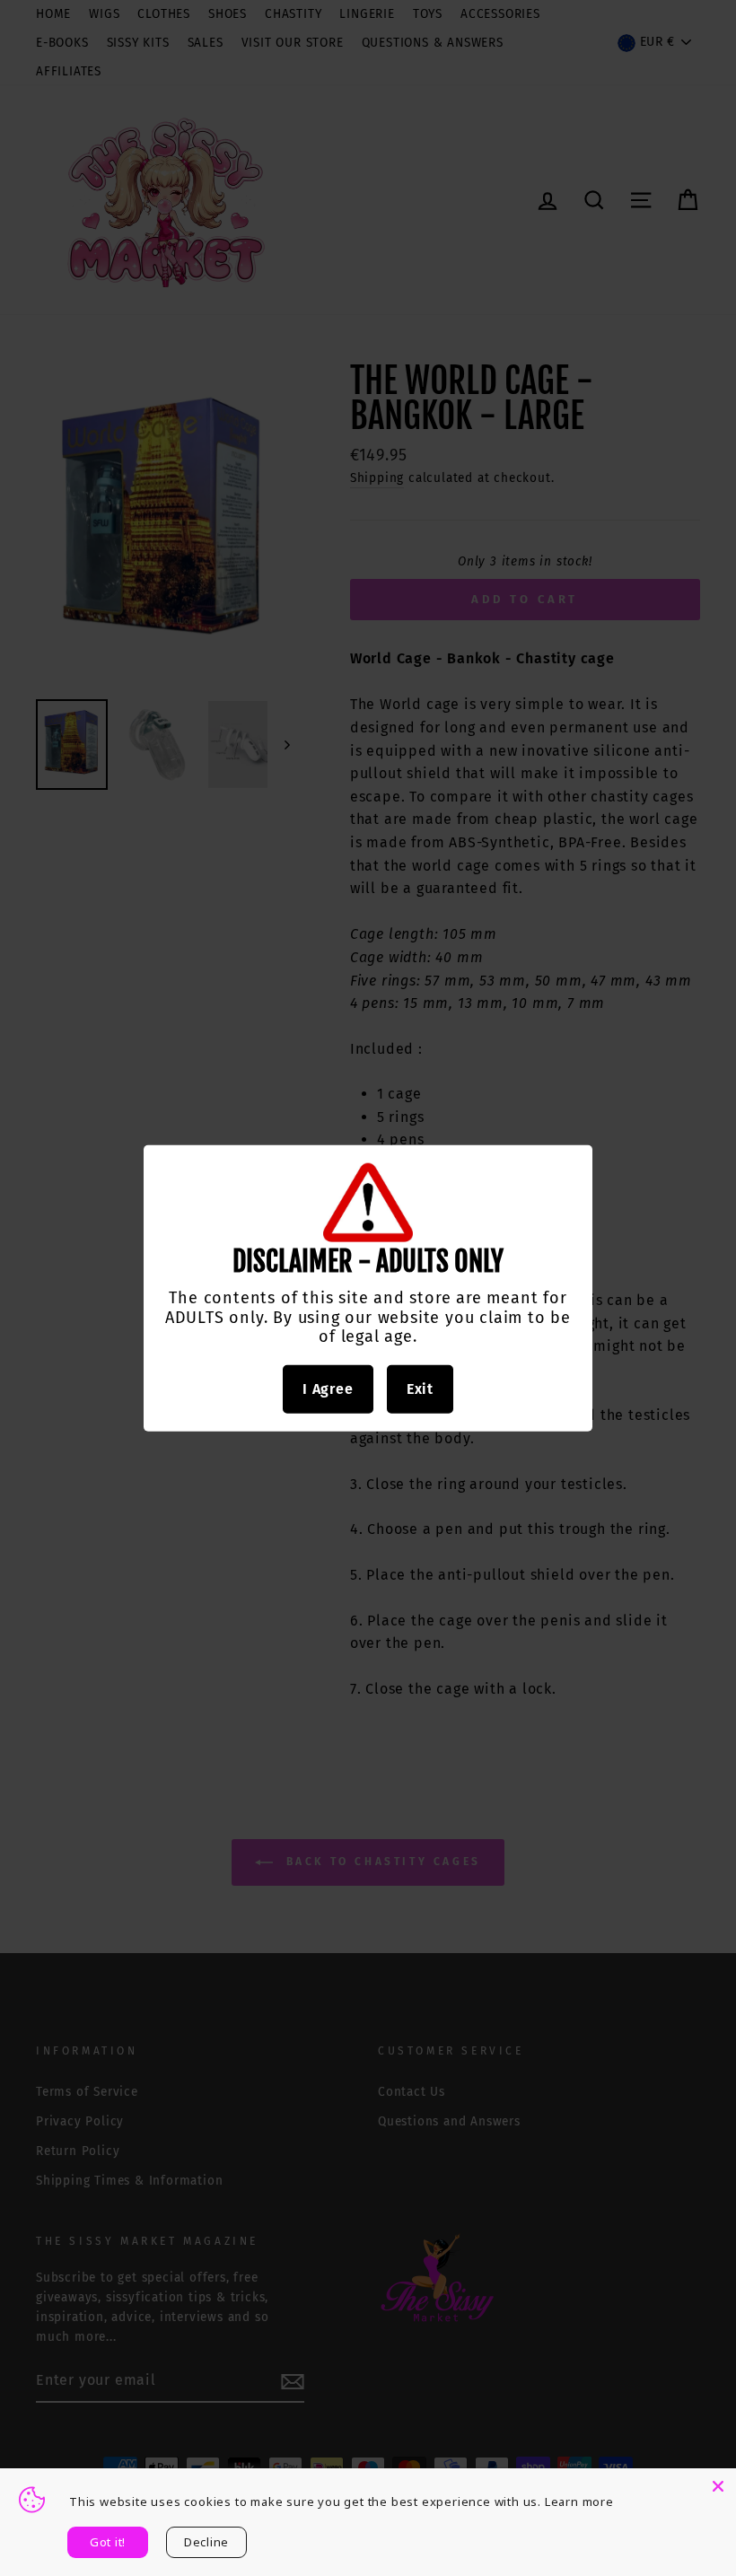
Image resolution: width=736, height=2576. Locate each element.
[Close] (718, 2486)
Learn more (579, 2502)
